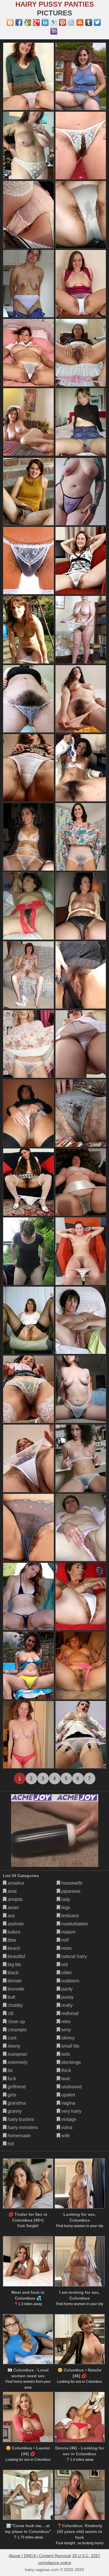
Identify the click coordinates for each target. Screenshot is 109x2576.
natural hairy (74, 1956)
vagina (68, 2103)
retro (65, 2022)
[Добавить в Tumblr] (89, 22)
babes (13, 1932)
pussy (67, 1997)
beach (13, 1948)
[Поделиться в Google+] (36, 22)
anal (11, 1891)
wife (65, 2136)
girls (11, 2095)
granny (14, 2111)
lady (65, 1899)
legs (65, 1907)
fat (9, 2070)
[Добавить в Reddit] (71, 22)
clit (10, 2013)
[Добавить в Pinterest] (62, 22)
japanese (70, 1891)
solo (65, 2054)
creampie (17, 2030)
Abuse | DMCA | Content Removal (40, 2556)
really (66, 2005)
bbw (11, 1940)
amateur (15, 1883)
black (12, 1973)
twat (65, 2079)
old (64, 1965)
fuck (11, 2079)
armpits (15, 1899)
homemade (19, 2136)
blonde (14, 1981)
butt (11, 1997)
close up (16, 2022)
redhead (69, 2013)
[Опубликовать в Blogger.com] (10, 22)
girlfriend (16, 2087)
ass (11, 1916)
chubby (15, 2005)
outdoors (70, 1981)
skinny (67, 2038)
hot (10, 2144)
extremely (17, 2062)
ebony (13, 2046)
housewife (71, 1883)
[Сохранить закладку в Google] (28, 22)
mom (66, 1948)
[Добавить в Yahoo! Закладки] (54, 31)
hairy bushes (20, 2119)
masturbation (74, 1924)
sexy (66, 2030)
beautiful (16, 1956)
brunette (15, 1989)
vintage (68, 2119)
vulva (66, 2127)
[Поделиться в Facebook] (19, 22)
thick (66, 2070)
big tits (14, 1965)
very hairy (71, 2111)
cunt (11, 2038)
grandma (16, 2103)
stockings (70, 2062)
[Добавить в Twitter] (97, 22)
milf (64, 1940)
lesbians (69, 1916)
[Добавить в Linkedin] (45, 22)
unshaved (71, 2087)
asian (13, 1907)
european (17, 2054)
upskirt (68, 2095)
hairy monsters (22, 2127)
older (66, 1973)
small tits (70, 2046)
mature (68, 1932)
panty (66, 1989)
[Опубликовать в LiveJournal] (54, 22)
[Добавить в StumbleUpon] (80, 22)
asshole (15, 1924)
